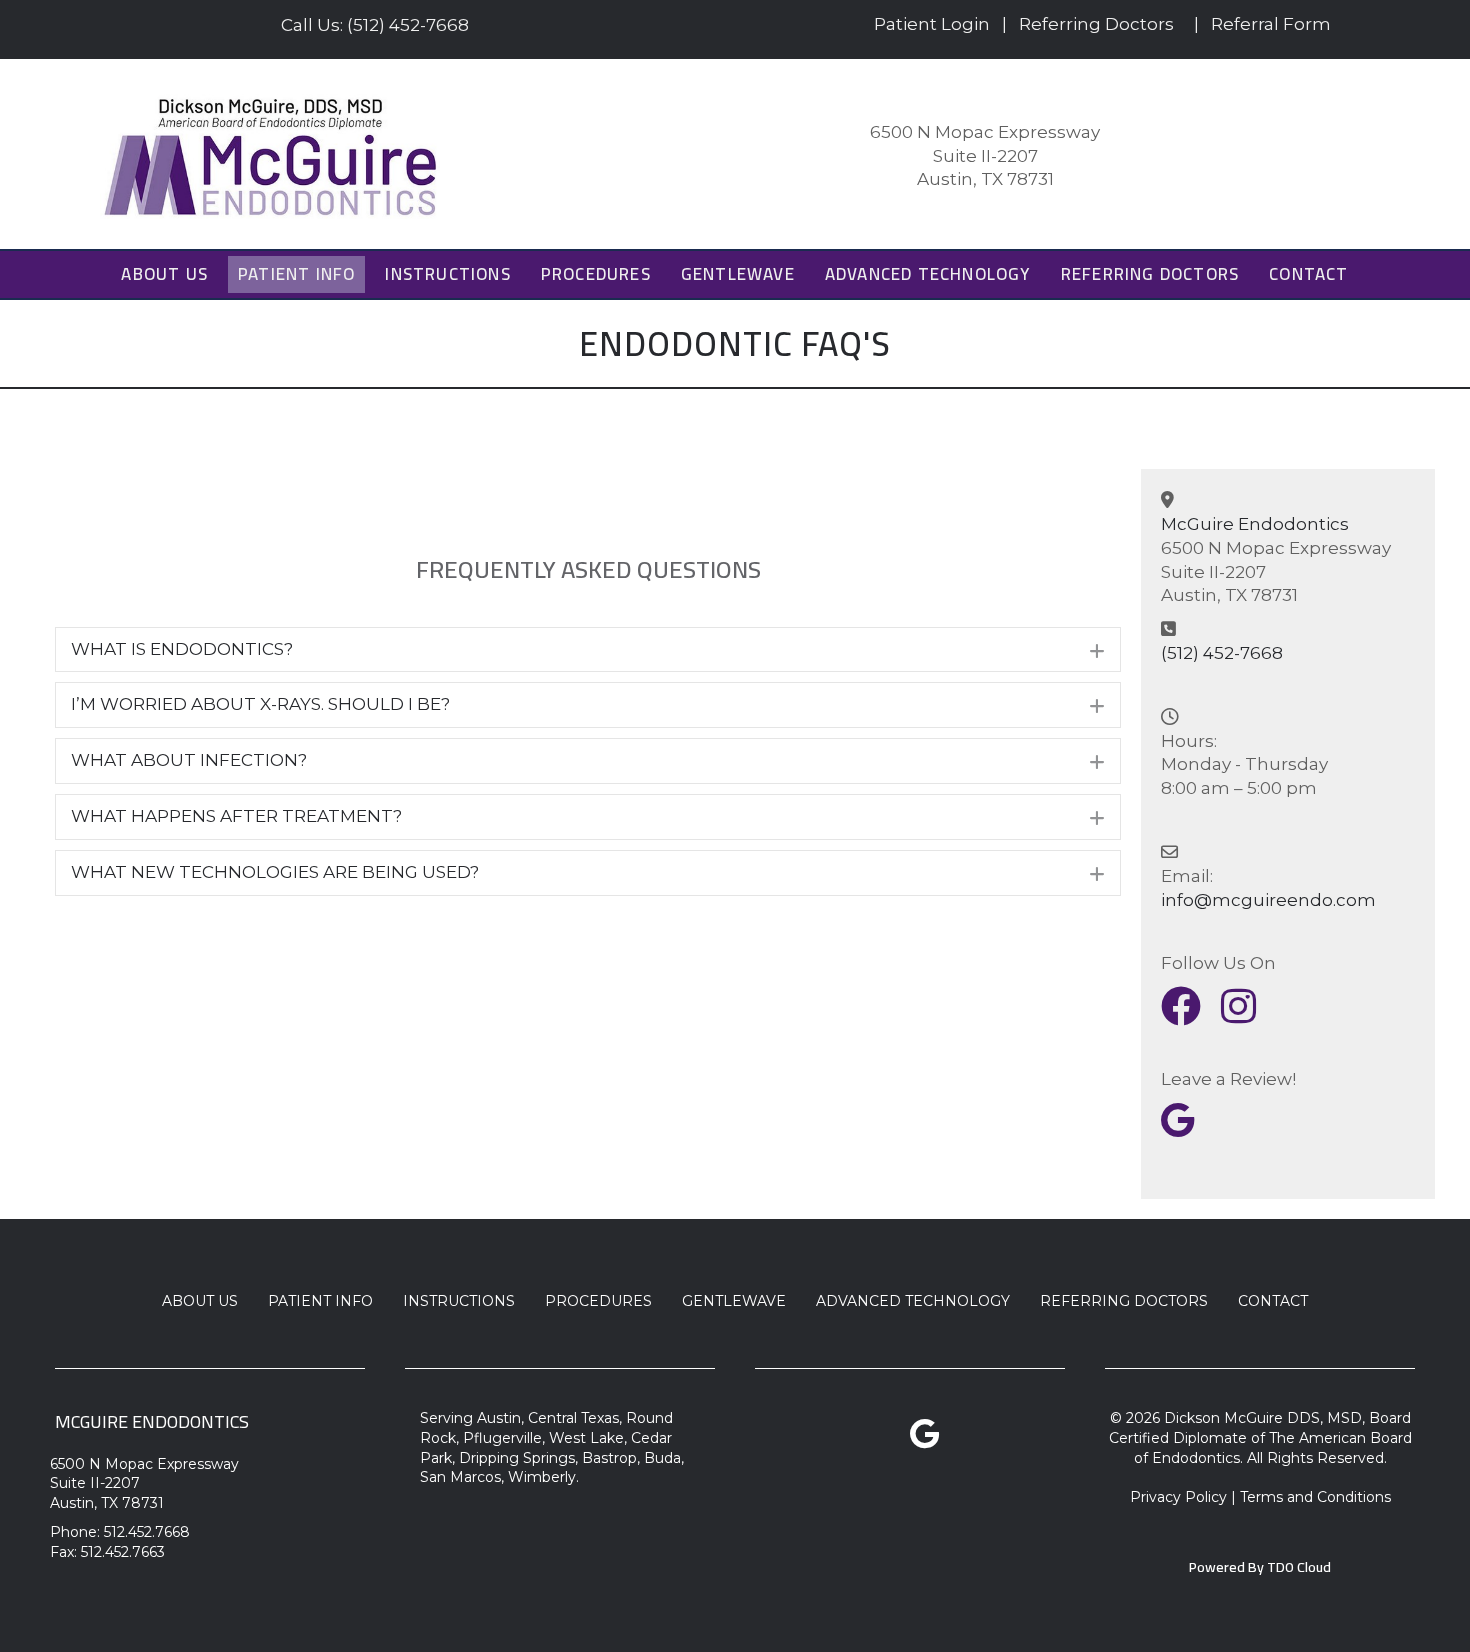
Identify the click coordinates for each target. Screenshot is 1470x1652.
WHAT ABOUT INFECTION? (189, 760)
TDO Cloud (1299, 1567)
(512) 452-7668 (1222, 653)
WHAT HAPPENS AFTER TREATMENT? (236, 816)
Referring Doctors (1096, 24)
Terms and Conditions (1315, 1497)
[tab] (588, 650)
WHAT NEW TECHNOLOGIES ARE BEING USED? (275, 872)
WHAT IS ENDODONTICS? (182, 649)
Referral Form (1271, 24)
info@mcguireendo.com (1268, 900)
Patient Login (932, 24)
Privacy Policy (1178, 1497)
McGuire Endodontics (1255, 524)
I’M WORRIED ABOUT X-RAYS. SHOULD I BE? (260, 704)
